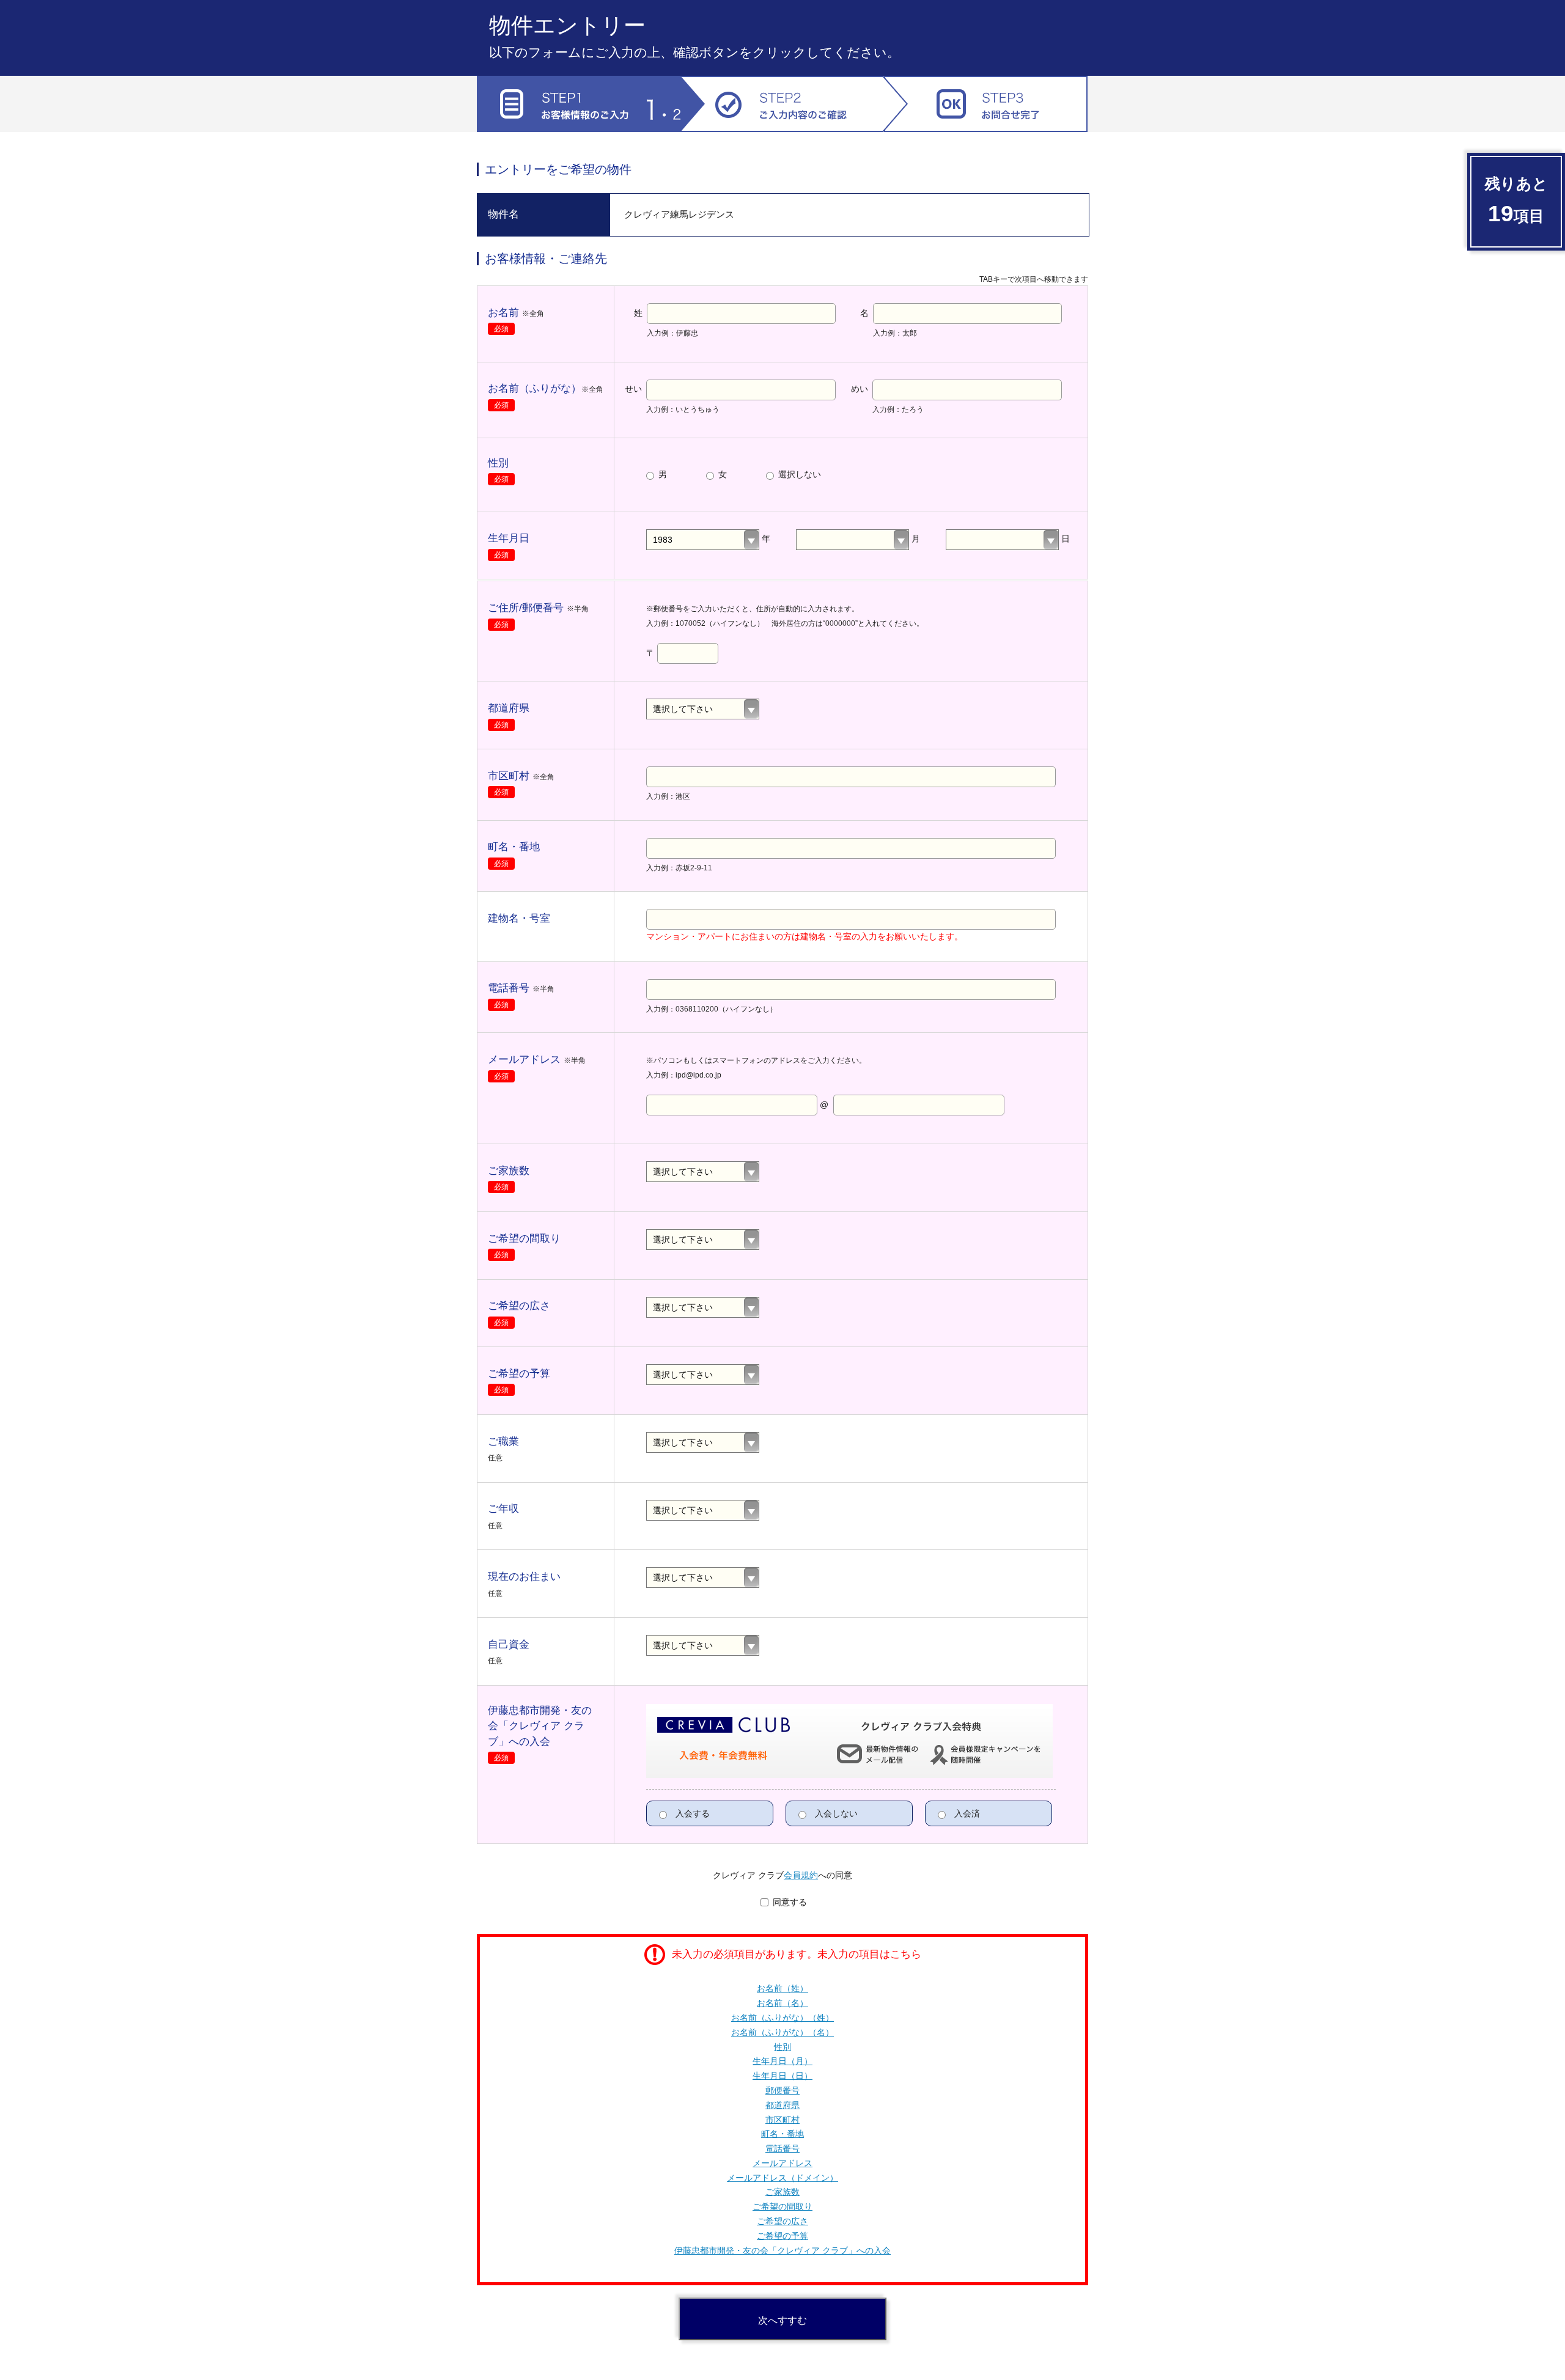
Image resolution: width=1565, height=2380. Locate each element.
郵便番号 (782, 2090)
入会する (691, 1813)
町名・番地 (782, 2134)
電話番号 (782, 2148)
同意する (789, 1902)
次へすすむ (782, 2320)
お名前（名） (782, 2003)
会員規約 (801, 1875)
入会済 (966, 1813)
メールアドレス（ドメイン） (782, 2178)
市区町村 (782, 2120)
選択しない (798, 474)
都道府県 (782, 2105)
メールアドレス (782, 2163)
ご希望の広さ (782, 2221)
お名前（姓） (782, 1988)
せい (633, 389)
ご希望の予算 (782, 2236)
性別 (782, 2047)
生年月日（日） (782, 2076)
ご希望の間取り (782, 2206)
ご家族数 (782, 2192)
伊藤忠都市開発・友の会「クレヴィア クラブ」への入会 (782, 2250)
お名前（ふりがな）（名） (782, 2032)
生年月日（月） (782, 2061)
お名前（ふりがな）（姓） (782, 2018)
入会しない (835, 1813)
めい (860, 389)
